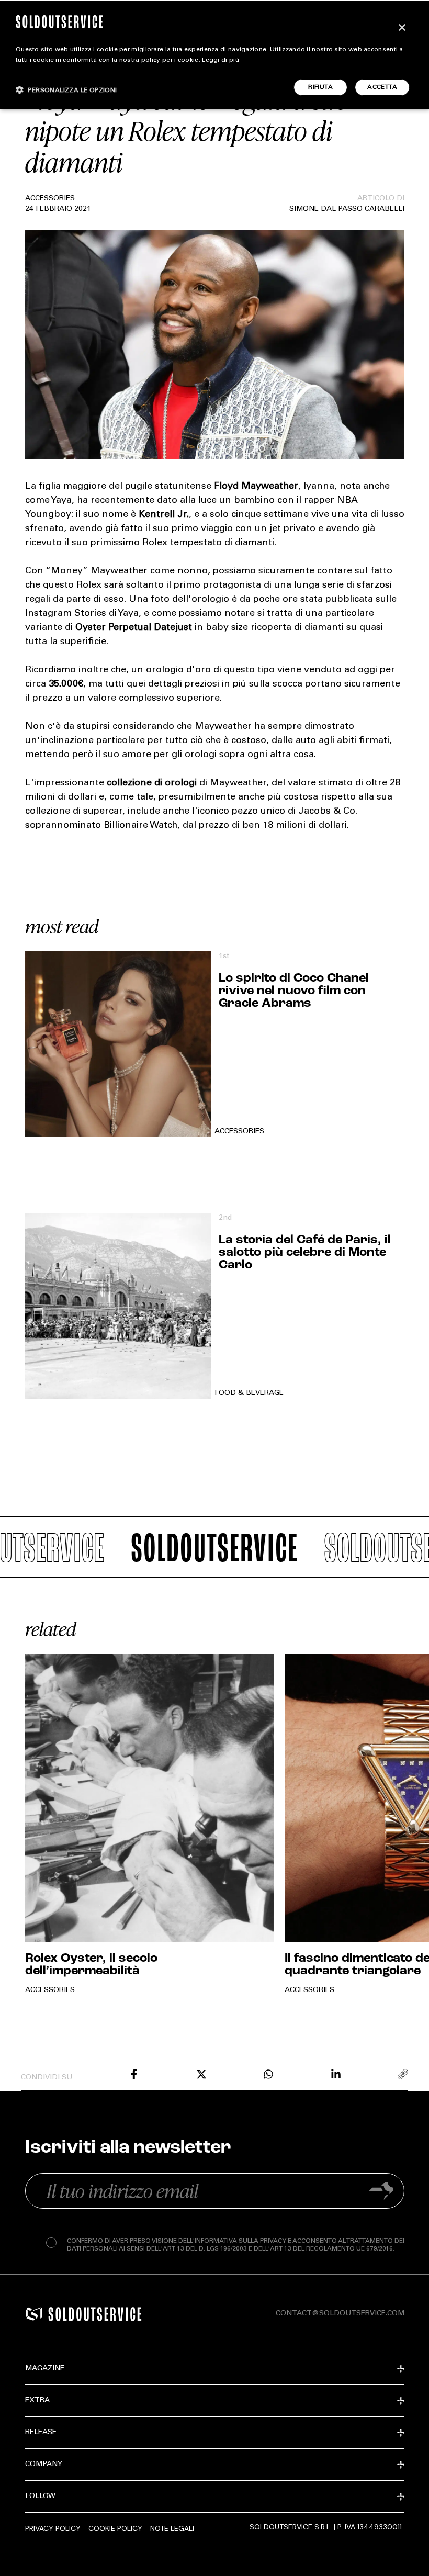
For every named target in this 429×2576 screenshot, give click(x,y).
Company (44, 2465)
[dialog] (214, 54)
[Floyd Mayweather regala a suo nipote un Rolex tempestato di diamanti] (134, 2074)
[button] (66, 90)
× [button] (402, 28)
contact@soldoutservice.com (340, 2314)
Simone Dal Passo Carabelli (347, 209)
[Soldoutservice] (34, 2314)
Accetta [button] (382, 87)
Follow (40, 2496)
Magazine (45, 2369)
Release (41, 2433)
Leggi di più (221, 60)
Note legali (172, 2528)
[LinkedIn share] (336, 2074)
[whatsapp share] (268, 2074)
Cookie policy (115, 2528)
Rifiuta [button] (320, 87)
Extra (37, 2401)
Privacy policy (53, 2528)
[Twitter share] (201, 2074)
